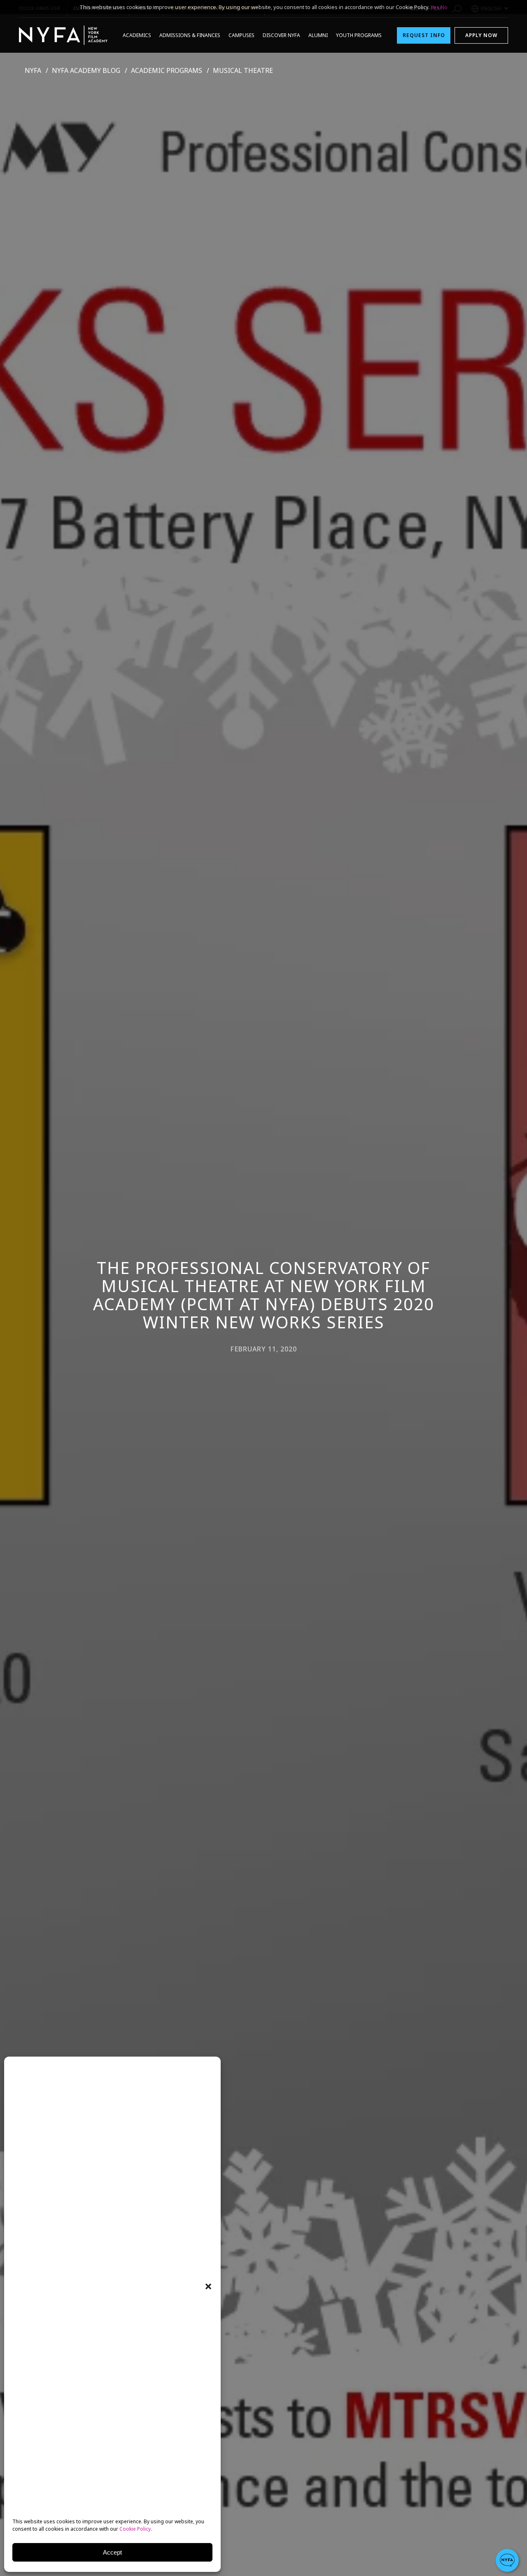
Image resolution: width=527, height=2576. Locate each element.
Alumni (318, 35)
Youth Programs (359, 35)
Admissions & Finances (190, 35)
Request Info (424, 35)
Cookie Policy (135, 2529)
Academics (137, 35)
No (444, 7)
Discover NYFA (281, 35)
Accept (112, 2552)
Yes (435, 7)
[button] (208, 2286)
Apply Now (481, 35)
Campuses (241, 35)
